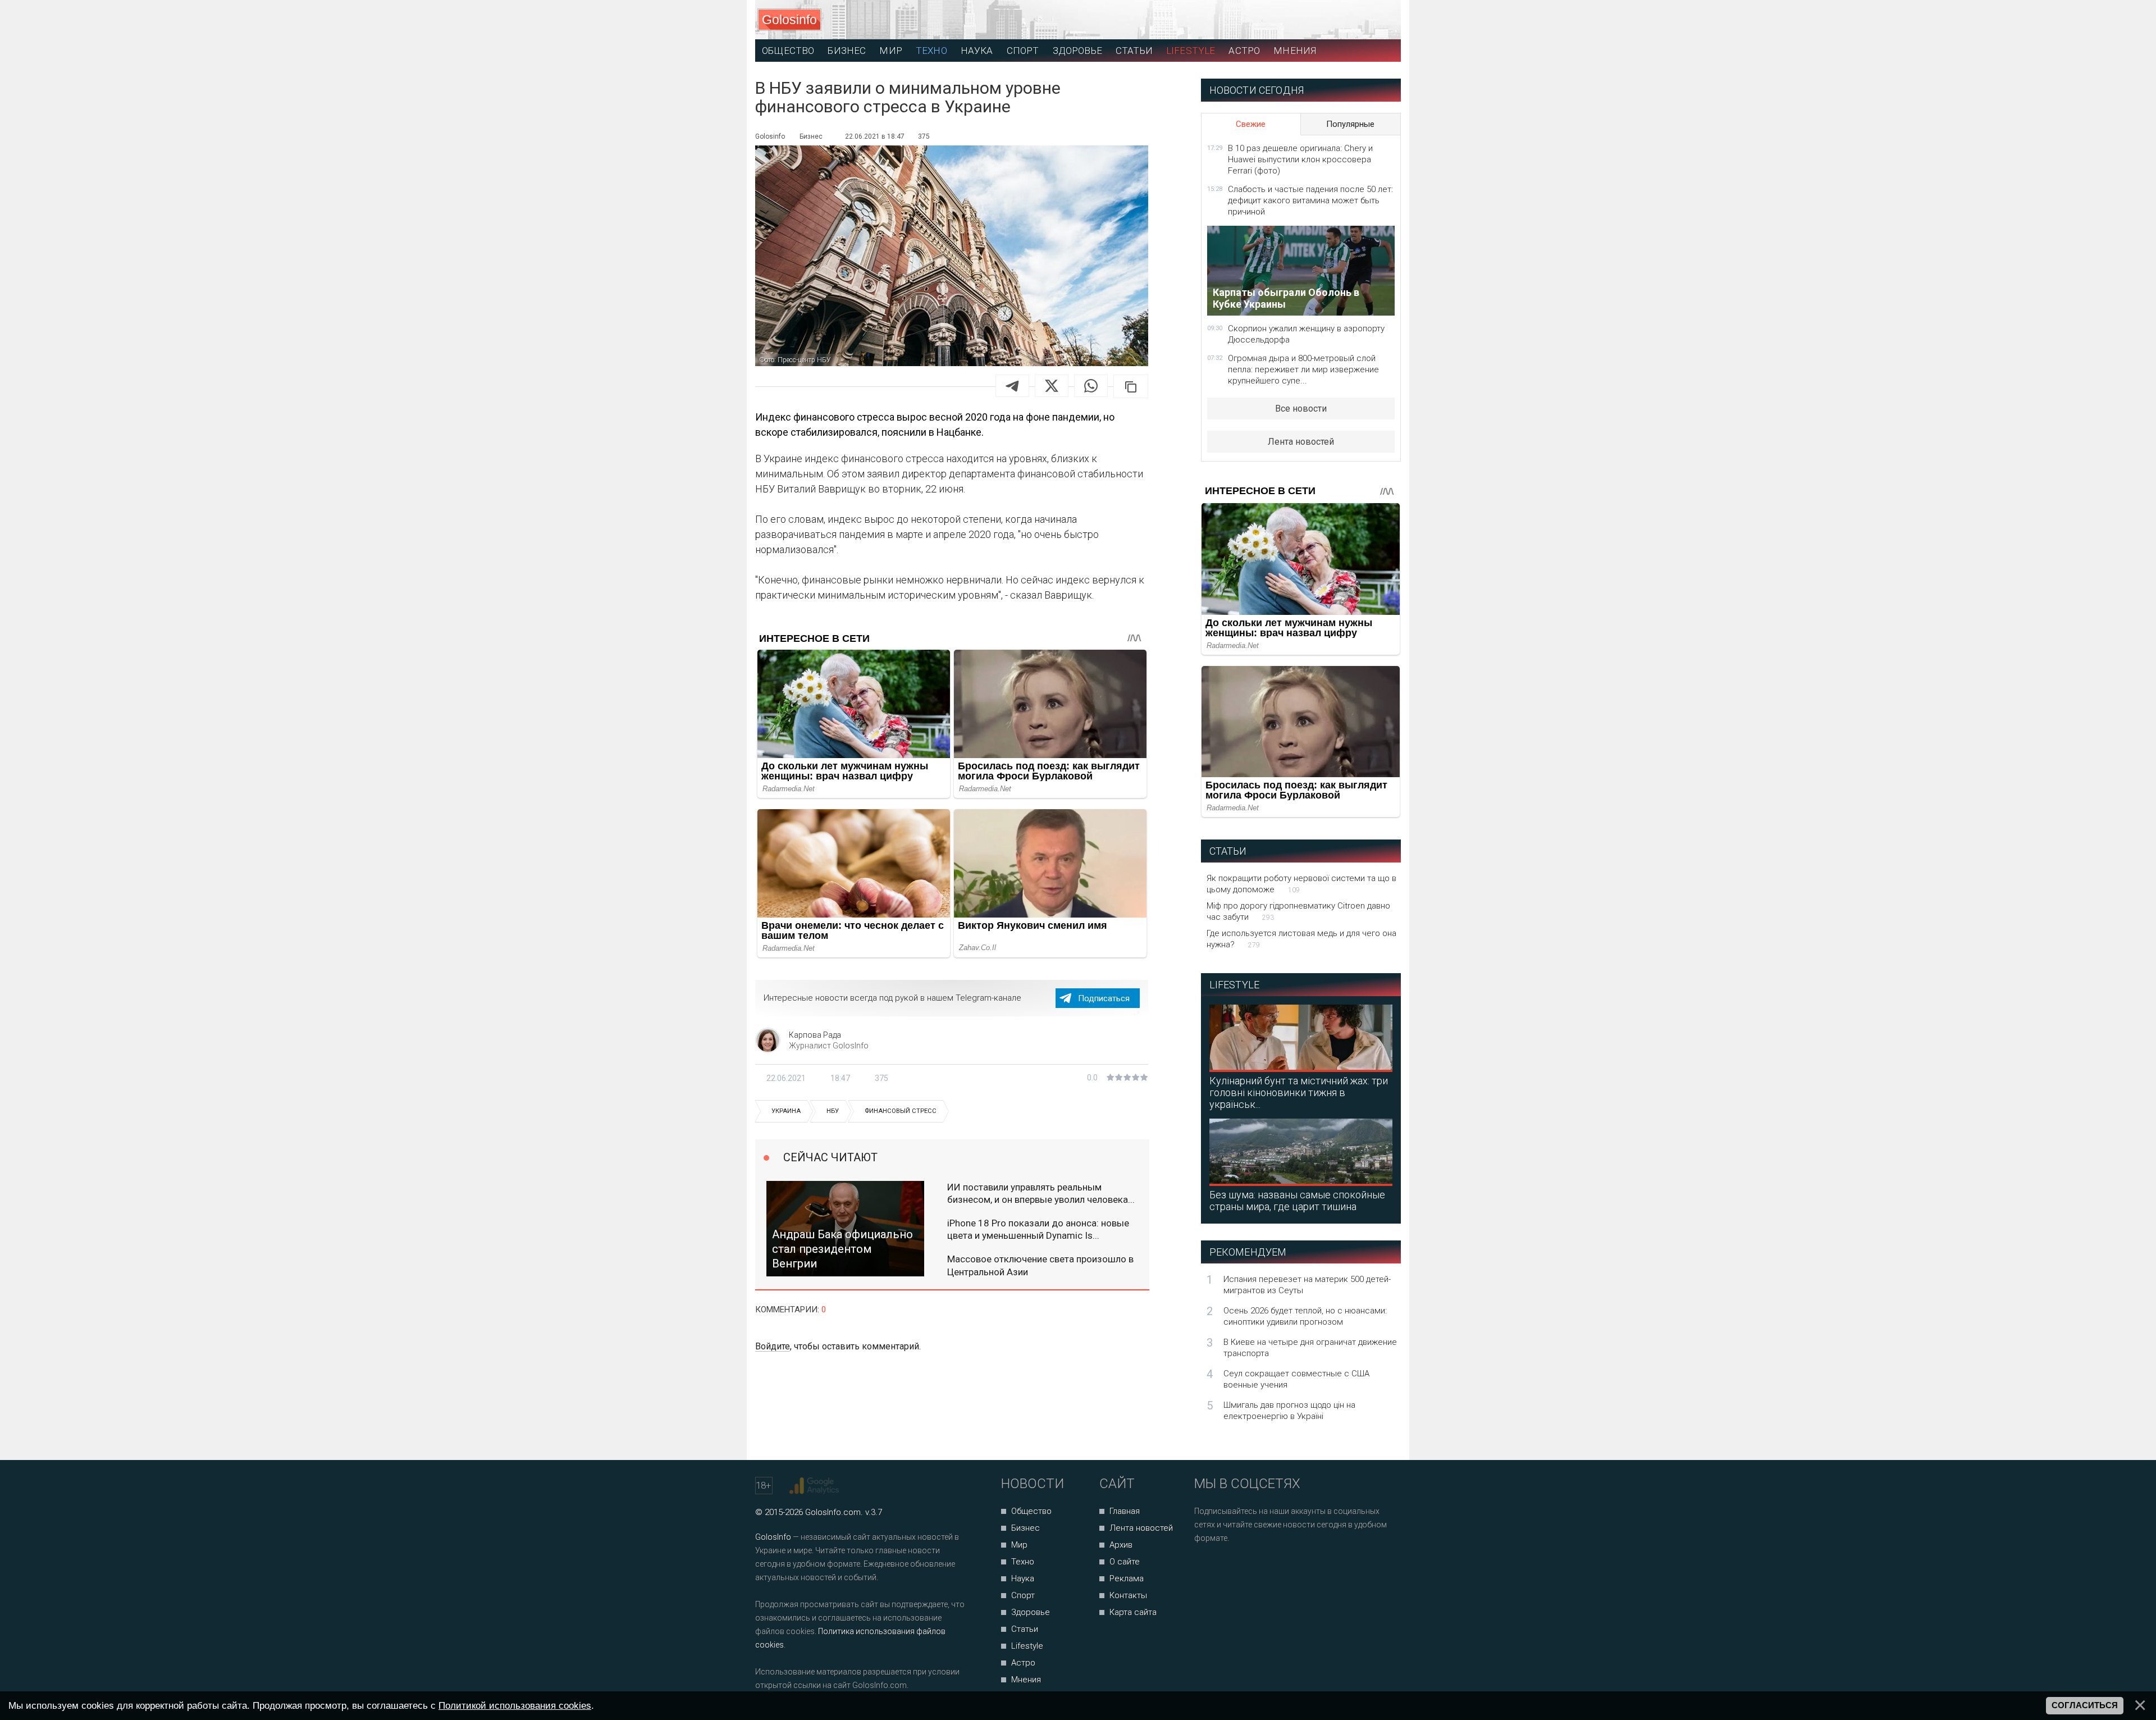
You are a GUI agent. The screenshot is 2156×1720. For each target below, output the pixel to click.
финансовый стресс (901, 1111)
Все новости (1301, 409)
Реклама (1127, 1578)
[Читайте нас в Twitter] (1242, 1568)
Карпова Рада (815, 1035)
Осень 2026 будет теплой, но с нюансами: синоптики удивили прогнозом (1305, 1316)
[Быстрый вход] (1382, 20)
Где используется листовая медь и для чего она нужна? (1301, 939)
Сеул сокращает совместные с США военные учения (1296, 1379)
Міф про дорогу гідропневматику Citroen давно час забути (1298, 911)
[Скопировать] (1131, 386)
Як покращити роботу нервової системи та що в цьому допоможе (1301, 884)
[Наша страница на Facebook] (1206, 1568)
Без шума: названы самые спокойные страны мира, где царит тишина (1297, 1201)
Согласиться (2085, 1705)
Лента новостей (1301, 442)
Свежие (1251, 124)
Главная (1125, 1511)
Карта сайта (1133, 1612)
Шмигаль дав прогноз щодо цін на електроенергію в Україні (1289, 1411)
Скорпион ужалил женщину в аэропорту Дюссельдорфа (1306, 334)
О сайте (1125, 1562)
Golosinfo (789, 20)
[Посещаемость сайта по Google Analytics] (816, 1486)
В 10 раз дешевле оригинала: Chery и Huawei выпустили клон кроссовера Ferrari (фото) (1300, 159)
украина (786, 1111)
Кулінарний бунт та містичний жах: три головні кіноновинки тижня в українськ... (1299, 1092)
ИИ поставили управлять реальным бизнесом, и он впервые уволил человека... (1041, 1193)
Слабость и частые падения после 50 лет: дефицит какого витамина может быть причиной (1310, 200)
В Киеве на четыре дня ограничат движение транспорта (1310, 1348)
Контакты (1128, 1595)
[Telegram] (1012, 386)
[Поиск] (1342, 20)
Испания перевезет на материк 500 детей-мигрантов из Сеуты (1307, 1285)
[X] (1052, 386)
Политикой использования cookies (515, 1705)
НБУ (833, 1111)
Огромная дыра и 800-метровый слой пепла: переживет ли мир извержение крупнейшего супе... (1303, 369)
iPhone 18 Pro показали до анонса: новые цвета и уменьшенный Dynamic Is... (1038, 1229)
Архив (1121, 1545)
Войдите (773, 1346)
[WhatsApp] (1091, 386)
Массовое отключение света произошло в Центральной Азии (1040, 1265)
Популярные (1350, 124)
